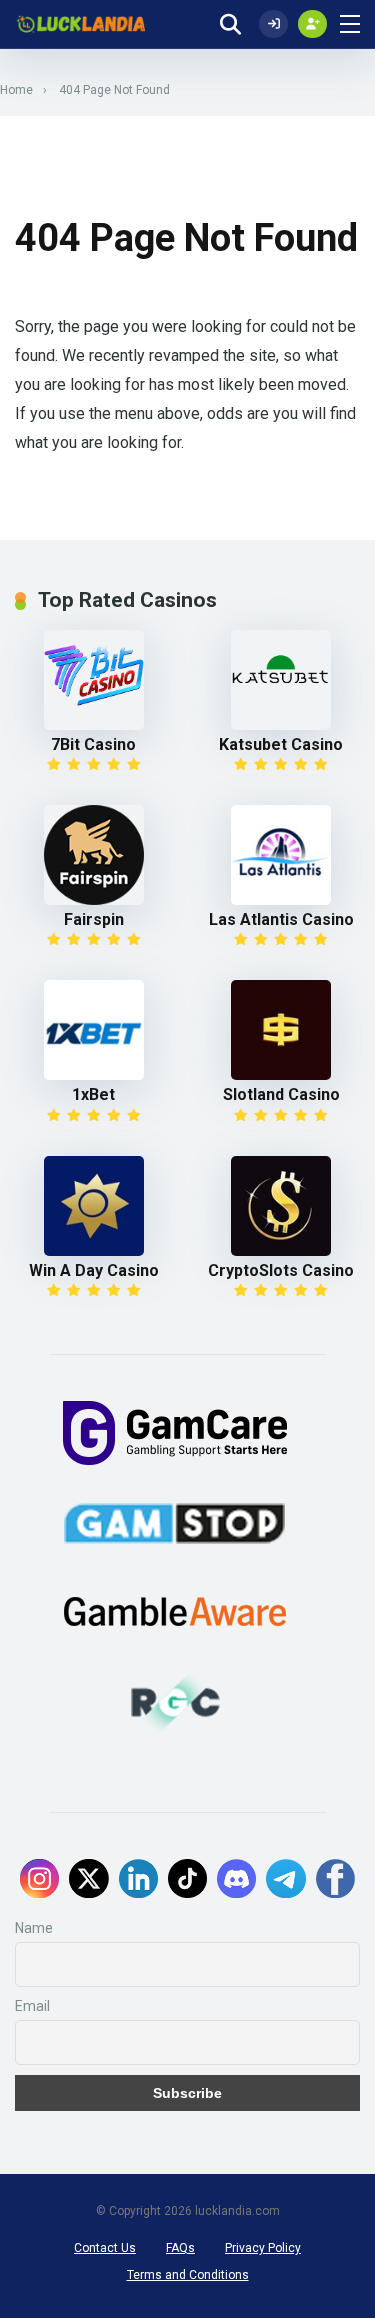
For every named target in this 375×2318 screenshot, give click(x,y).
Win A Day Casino (94, 1270)
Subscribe (187, 2093)
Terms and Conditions (188, 2275)
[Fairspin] (93, 855)
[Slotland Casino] (281, 1030)
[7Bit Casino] (93, 680)
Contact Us (105, 2248)
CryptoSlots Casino (281, 1270)
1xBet (93, 1094)
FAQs (180, 2248)
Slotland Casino (281, 1094)
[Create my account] (312, 24)
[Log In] (273, 24)
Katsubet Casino (281, 744)
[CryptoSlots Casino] (281, 1206)
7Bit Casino (93, 744)
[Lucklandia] (80, 24)
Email (32, 2006)
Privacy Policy (263, 2248)
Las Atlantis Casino (281, 919)
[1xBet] (93, 1030)
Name (34, 1928)
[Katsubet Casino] (281, 680)
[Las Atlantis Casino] (281, 855)
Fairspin (94, 919)
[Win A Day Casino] (93, 1206)
